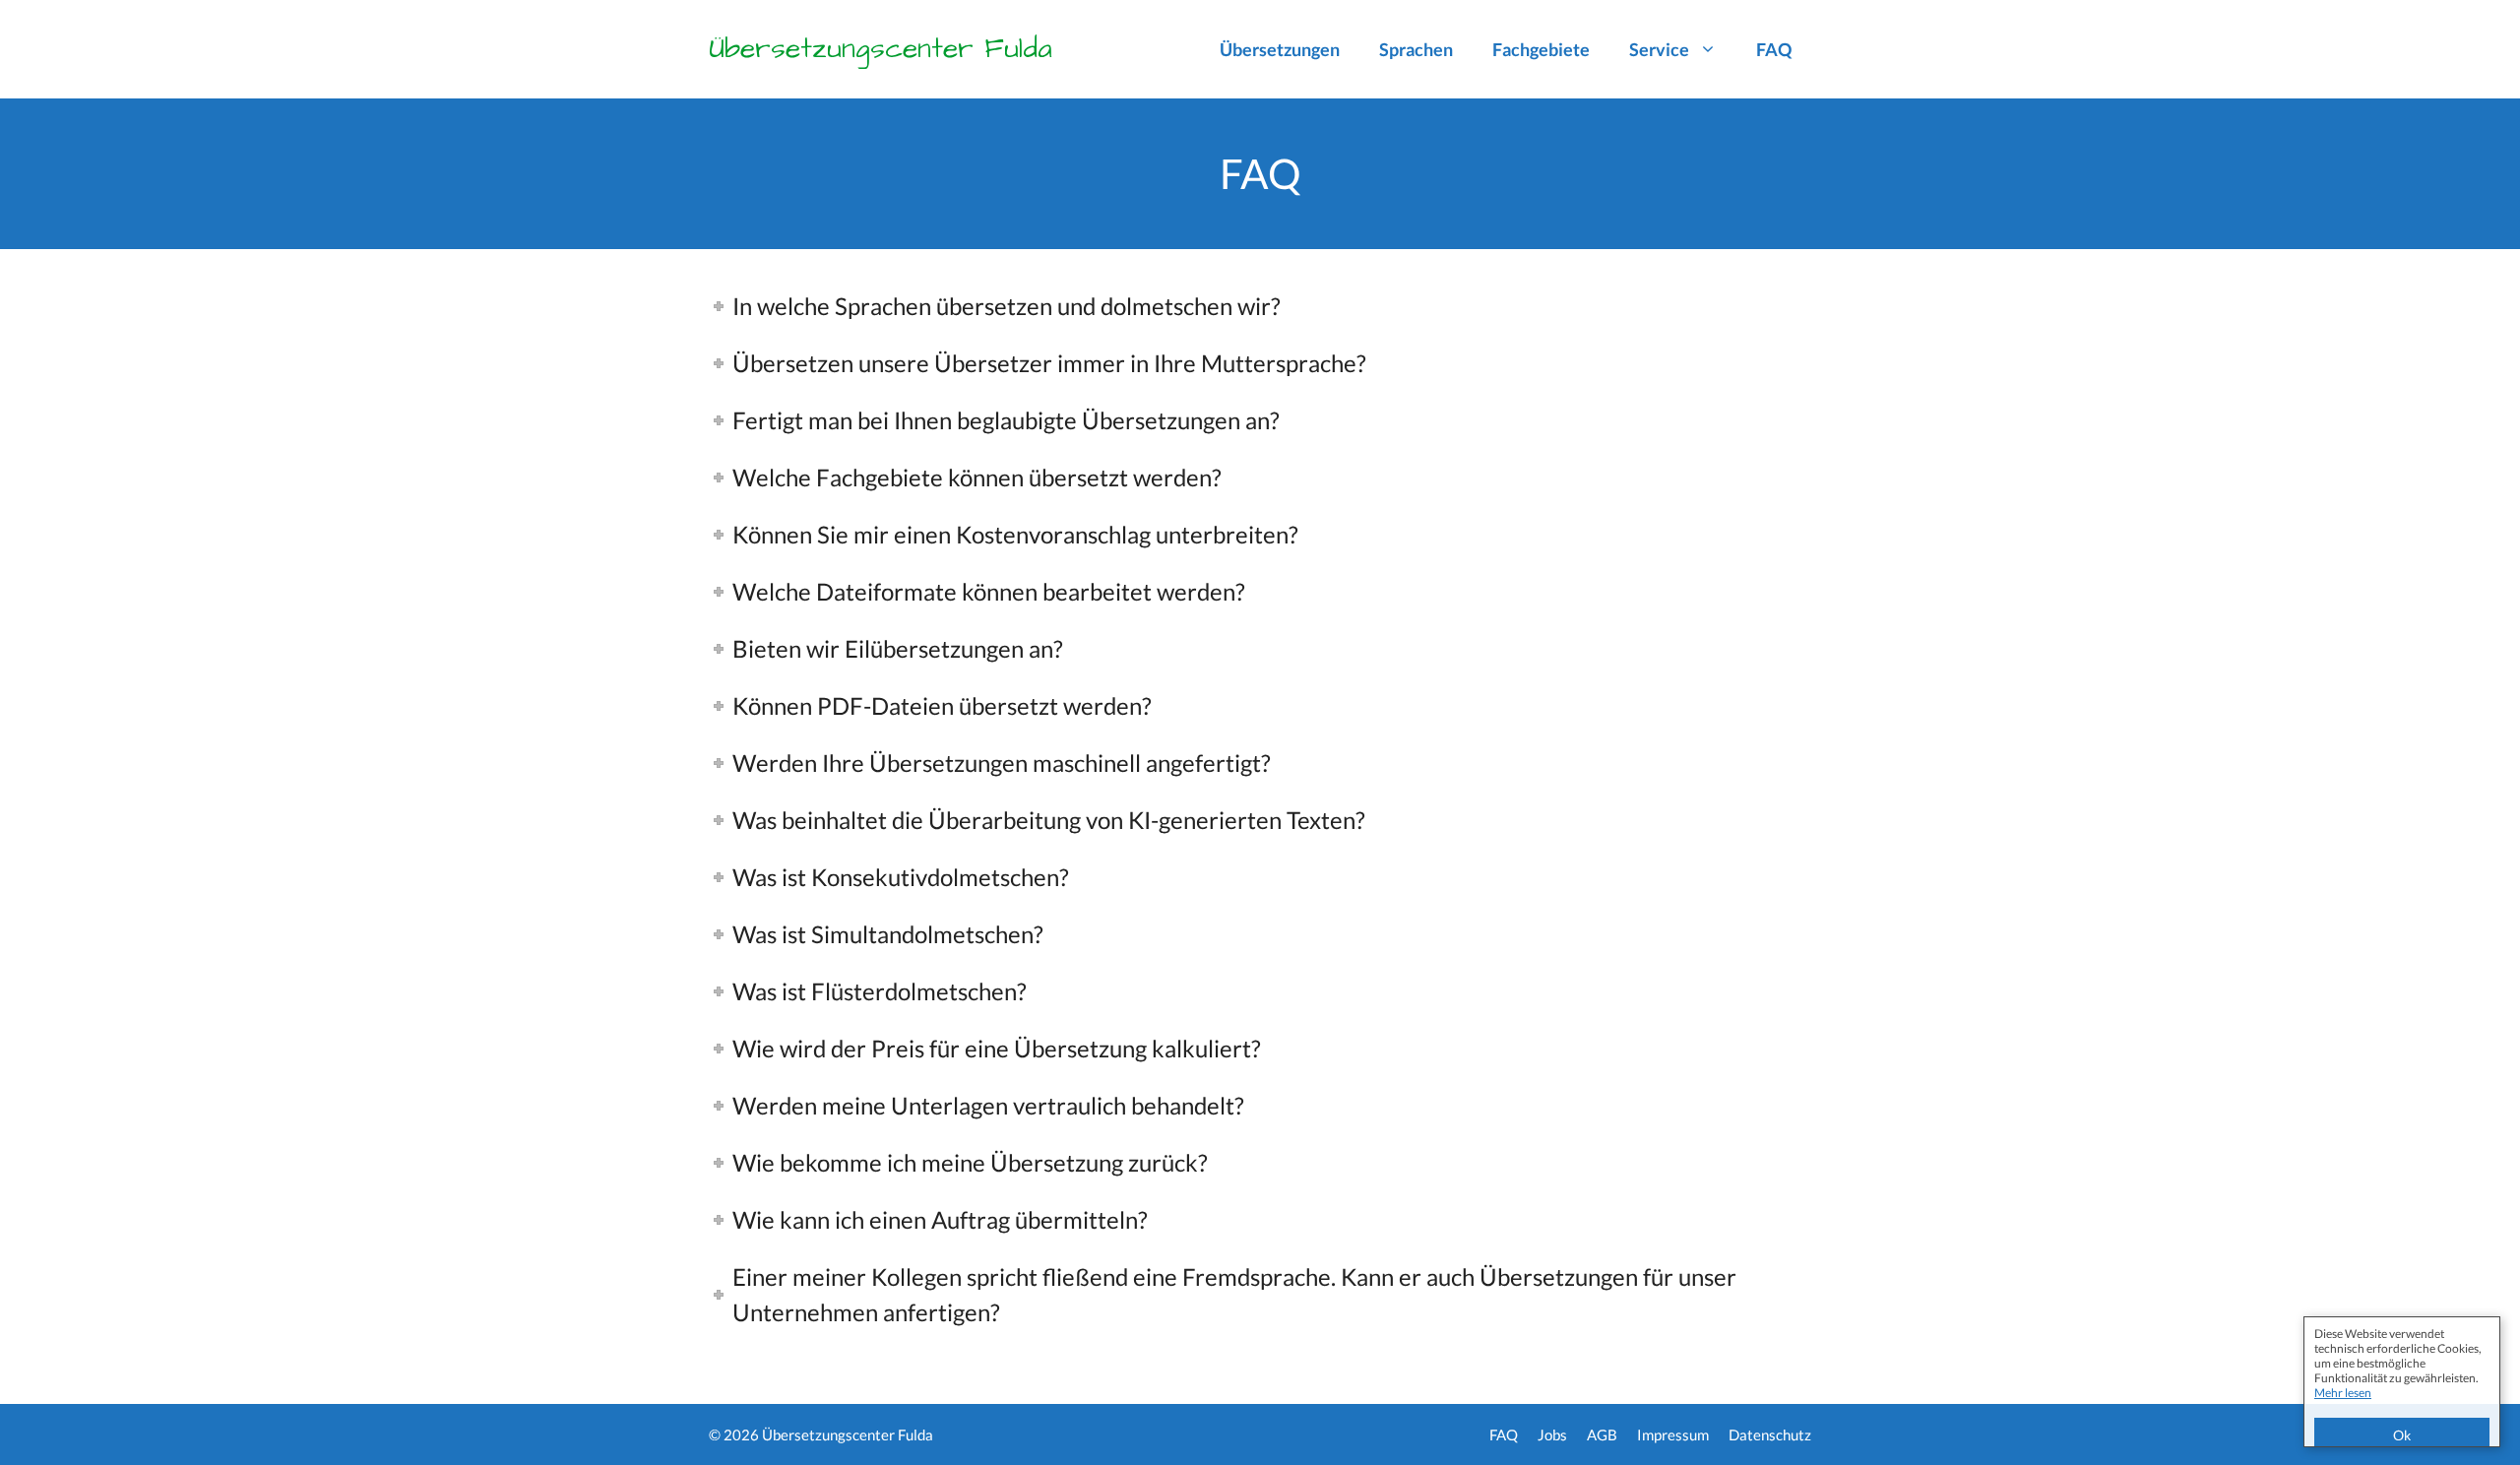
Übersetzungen (1280, 49)
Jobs (1552, 1434)
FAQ (1774, 49)
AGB (1602, 1434)
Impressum (1673, 1434)
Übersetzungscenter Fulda (881, 49)
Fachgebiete (1541, 49)
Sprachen (1416, 49)
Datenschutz (1770, 1434)
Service (1659, 49)
